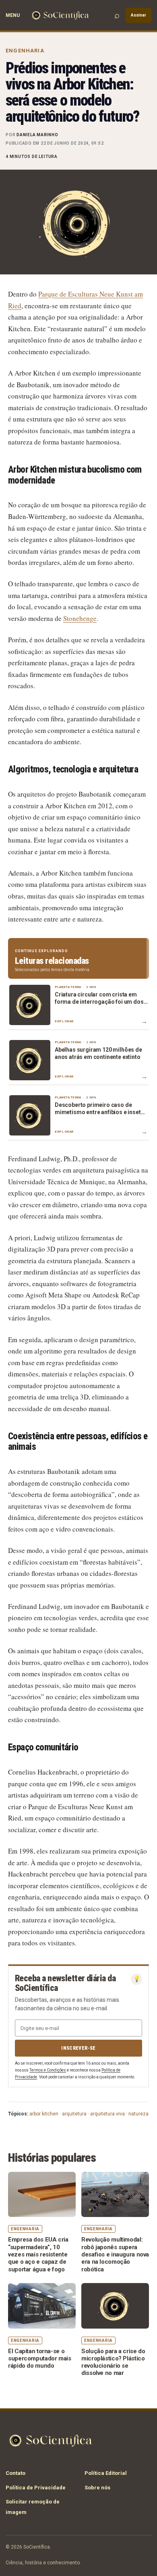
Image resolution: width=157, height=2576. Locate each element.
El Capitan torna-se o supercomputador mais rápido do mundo (40, 2359)
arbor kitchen (44, 2114)
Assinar (138, 15)
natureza (138, 2114)
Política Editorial (106, 2473)
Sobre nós (97, 2488)
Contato (15, 2473)
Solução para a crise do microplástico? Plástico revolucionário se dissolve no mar (113, 2362)
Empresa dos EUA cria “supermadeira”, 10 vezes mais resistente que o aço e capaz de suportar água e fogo (38, 2254)
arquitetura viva (107, 2114)
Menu (13, 15)
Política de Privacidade (36, 2488)
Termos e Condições (48, 2070)
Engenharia (25, 51)
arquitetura (74, 2114)
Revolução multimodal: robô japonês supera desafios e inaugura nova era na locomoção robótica (115, 2254)
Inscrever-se (78, 2048)
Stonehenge (80, 618)
